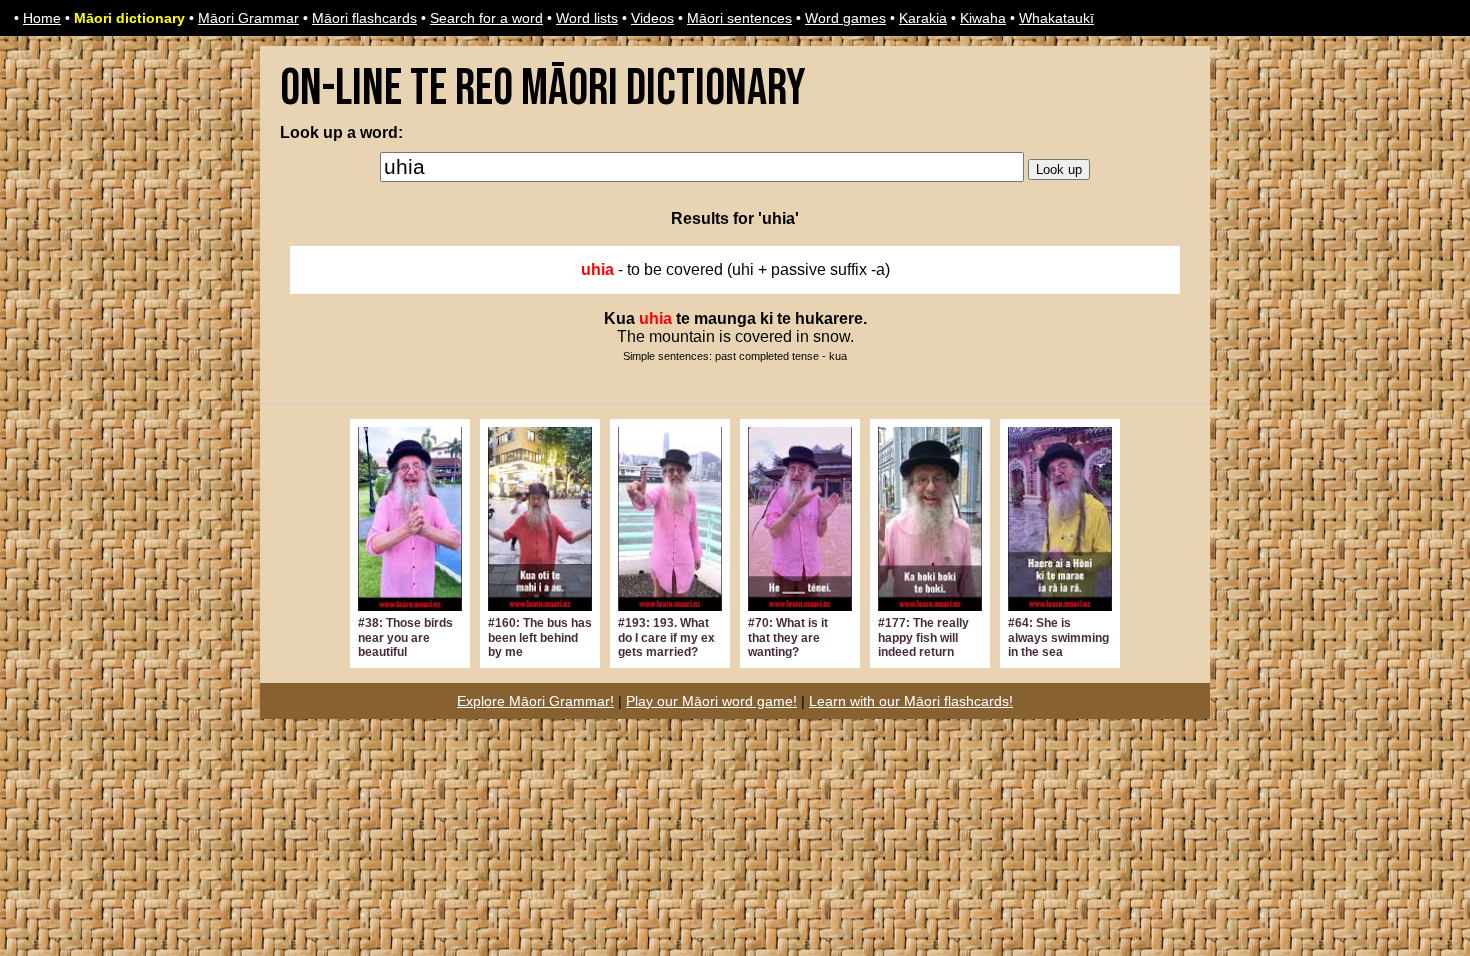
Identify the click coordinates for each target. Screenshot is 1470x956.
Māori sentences (739, 18)
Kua (619, 318)
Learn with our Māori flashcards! (911, 701)
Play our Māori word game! (711, 701)
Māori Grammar (248, 18)
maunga (725, 318)
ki (766, 318)
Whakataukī (1056, 18)
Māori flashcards (364, 18)
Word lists (587, 18)
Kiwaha (983, 18)
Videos (652, 18)
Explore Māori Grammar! (535, 701)
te (683, 318)
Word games (845, 18)
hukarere (829, 318)
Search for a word (486, 18)
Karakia (923, 18)
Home (42, 18)
